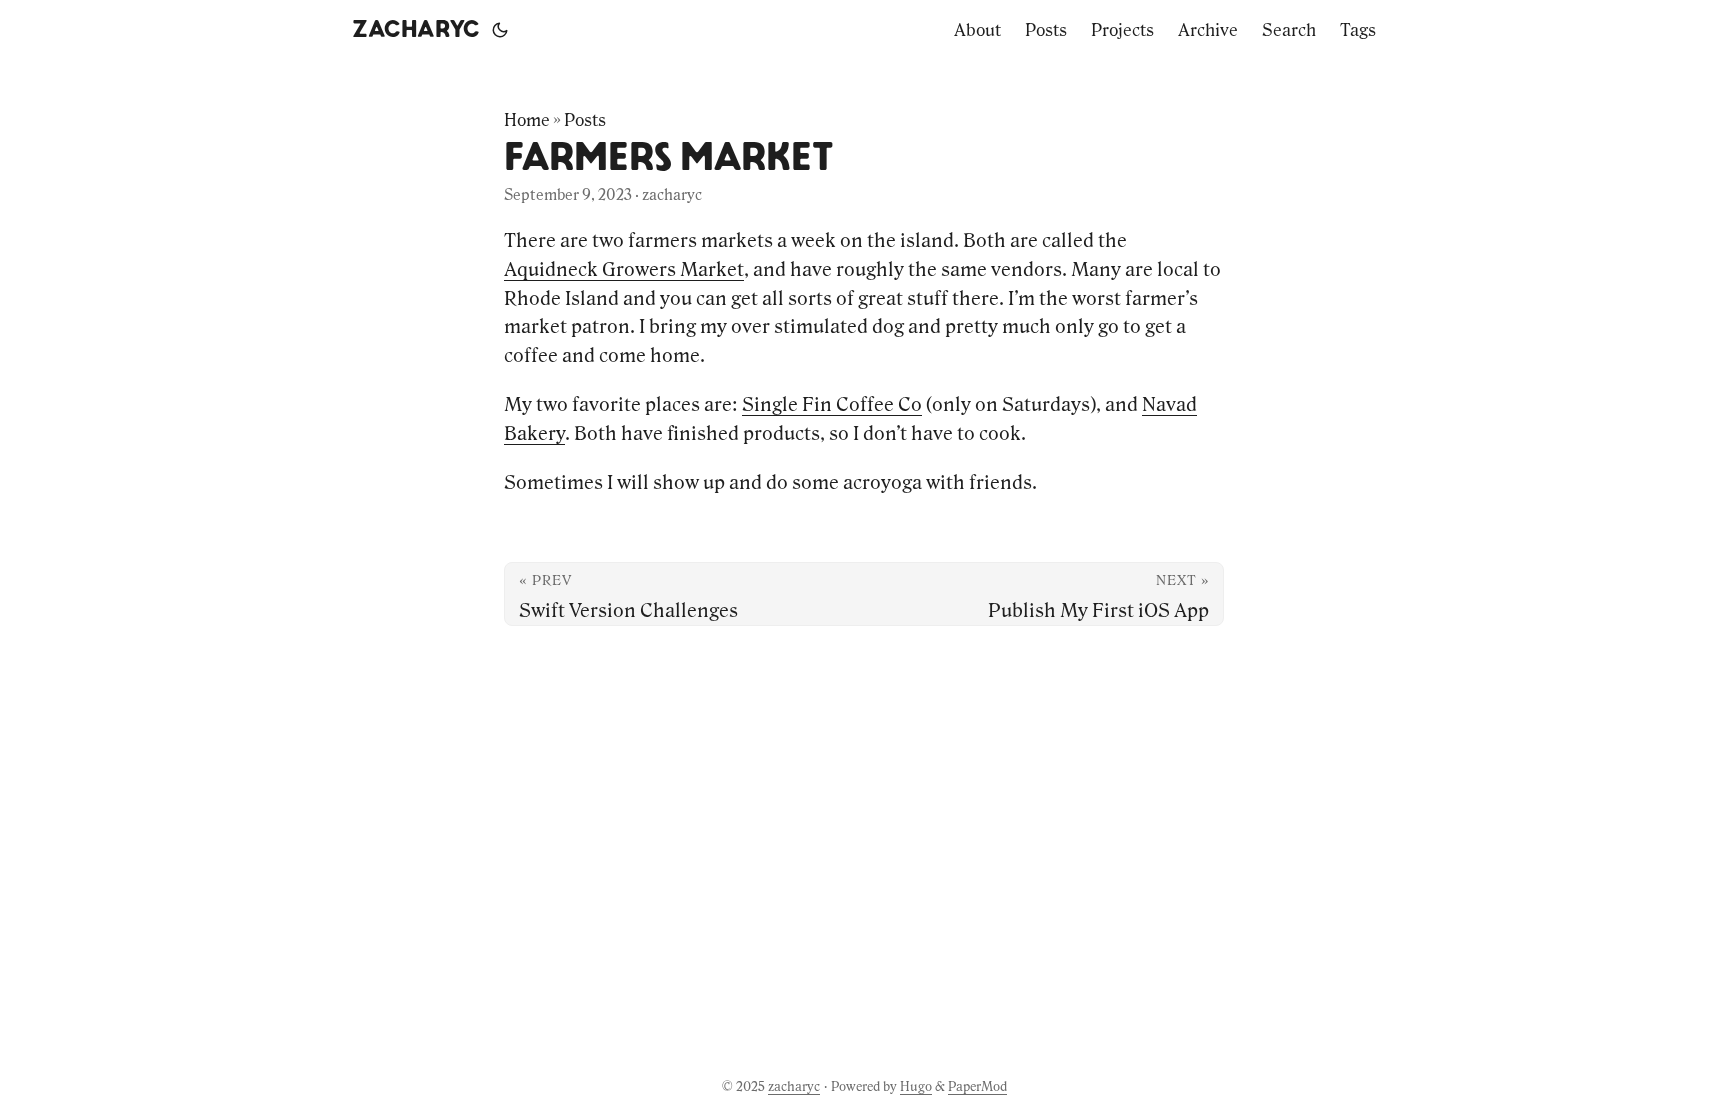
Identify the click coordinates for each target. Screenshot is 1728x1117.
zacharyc (416, 30)
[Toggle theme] (500, 30)
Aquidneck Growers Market (624, 269)
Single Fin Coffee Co (832, 404)
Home (527, 120)
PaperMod (977, 1086)
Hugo (916, 1086)
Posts (585, 120)
